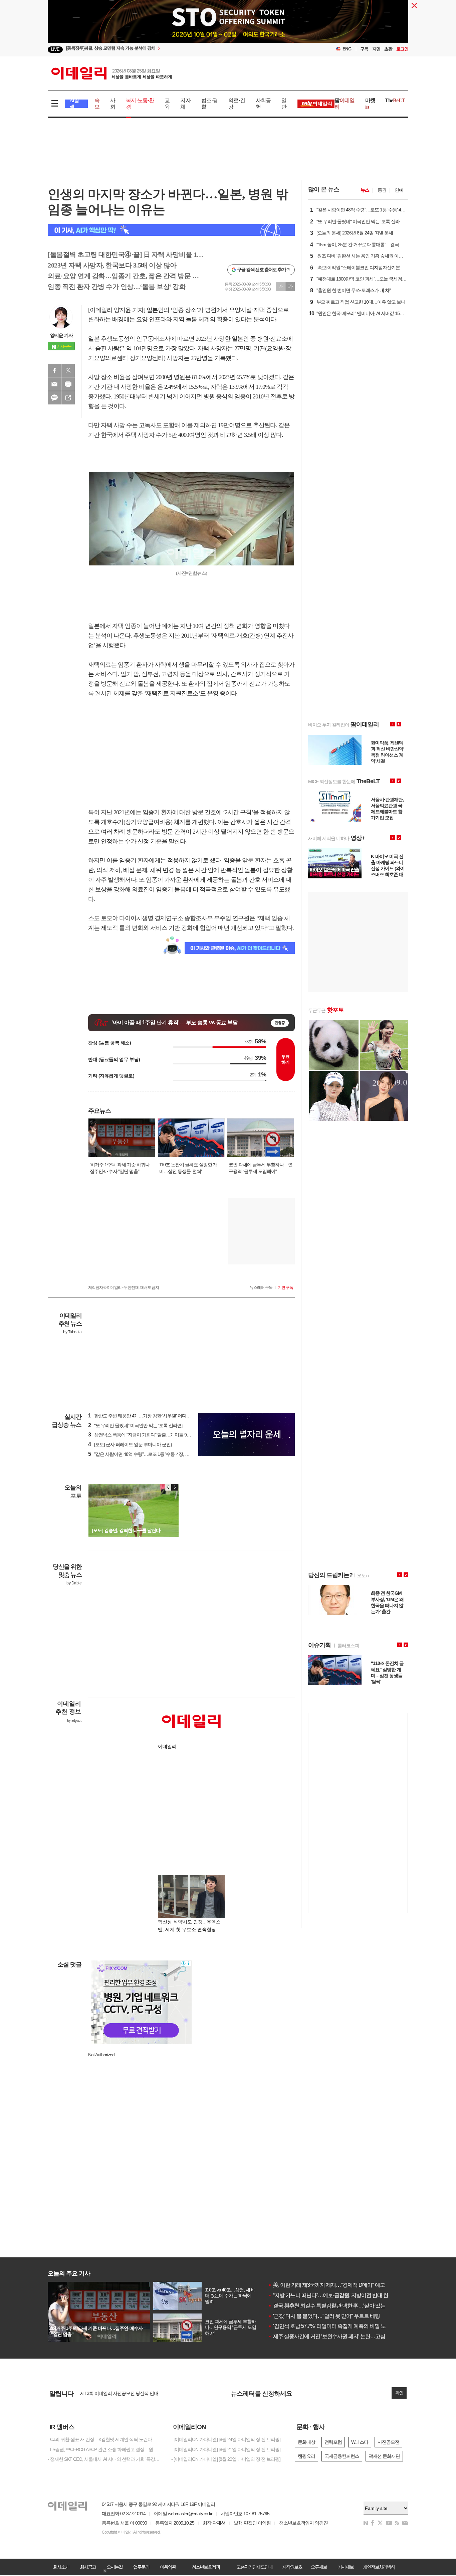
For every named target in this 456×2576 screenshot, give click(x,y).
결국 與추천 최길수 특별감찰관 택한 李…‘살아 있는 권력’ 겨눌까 (341, 2306)
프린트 (68, 384)
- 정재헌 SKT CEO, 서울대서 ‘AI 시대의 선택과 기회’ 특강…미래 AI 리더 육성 (104, 2459)
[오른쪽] (175, 1487)
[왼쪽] (168, 1487)
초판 (388, 49)
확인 (399, 2393)
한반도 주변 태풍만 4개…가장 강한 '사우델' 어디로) (140, 1416)
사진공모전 (388, 2442)
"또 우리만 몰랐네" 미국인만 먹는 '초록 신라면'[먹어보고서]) (148, 1425)
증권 (382, 190)
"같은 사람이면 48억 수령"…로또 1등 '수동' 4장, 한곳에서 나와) (151, 1454)
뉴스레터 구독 (261, 1287)
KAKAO (54, 398)
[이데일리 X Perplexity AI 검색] (171, 230)
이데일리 (111, 73)
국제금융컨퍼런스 (342, 2456)
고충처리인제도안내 (254, 2567)
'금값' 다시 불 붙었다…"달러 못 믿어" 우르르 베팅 (324, 2316)
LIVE (55, 49)
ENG (347, 49)
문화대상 (306, 2442)
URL (68, 398)
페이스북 (54, 370)
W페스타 (360, 2442)
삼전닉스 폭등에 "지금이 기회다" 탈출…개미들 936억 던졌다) (150, 1435)
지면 (376, 49)
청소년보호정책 (206, 2567)
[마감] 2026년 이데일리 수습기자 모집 (116, 2393)
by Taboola (72, 1332)
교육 (167, 104)
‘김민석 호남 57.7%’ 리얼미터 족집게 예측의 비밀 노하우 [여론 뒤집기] (346, 2326)
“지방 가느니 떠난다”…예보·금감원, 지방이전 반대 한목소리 (336, 2295)
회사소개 (61, 2567)
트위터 (68, 370)
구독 (364, 49)
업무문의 (141, 2567)
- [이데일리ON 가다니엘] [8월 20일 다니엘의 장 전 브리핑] (226, 2459)
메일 (54, 384)
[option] (228, 26)
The (395, 100)
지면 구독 (285, 1287)
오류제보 (319, 2567)
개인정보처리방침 (379, 2567)
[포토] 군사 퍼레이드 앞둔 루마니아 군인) (130, 1444)
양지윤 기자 (61, 335)
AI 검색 (74, 104)
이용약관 (168, 2567)
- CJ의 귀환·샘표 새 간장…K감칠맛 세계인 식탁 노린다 (100, 2439)
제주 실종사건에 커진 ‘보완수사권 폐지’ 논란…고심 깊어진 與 (338, 2336)
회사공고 (88, 2567)
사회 (113, 104)
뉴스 (365, 190)
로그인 (402, 49)
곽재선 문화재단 (384, 2456)
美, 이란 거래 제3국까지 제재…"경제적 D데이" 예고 (326, 2285)
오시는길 (115, 2567)
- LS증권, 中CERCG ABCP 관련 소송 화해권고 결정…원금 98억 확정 (104, 2449)
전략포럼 (333, 2442)
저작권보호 (292, 2567)
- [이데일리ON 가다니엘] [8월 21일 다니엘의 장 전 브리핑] (226, 2449)
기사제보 (346, 2567)
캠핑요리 (306, 2456)
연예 (399, 190)
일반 (284, 104)
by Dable (74, 1583)
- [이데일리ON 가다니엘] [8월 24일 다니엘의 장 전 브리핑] (226, 2439)
